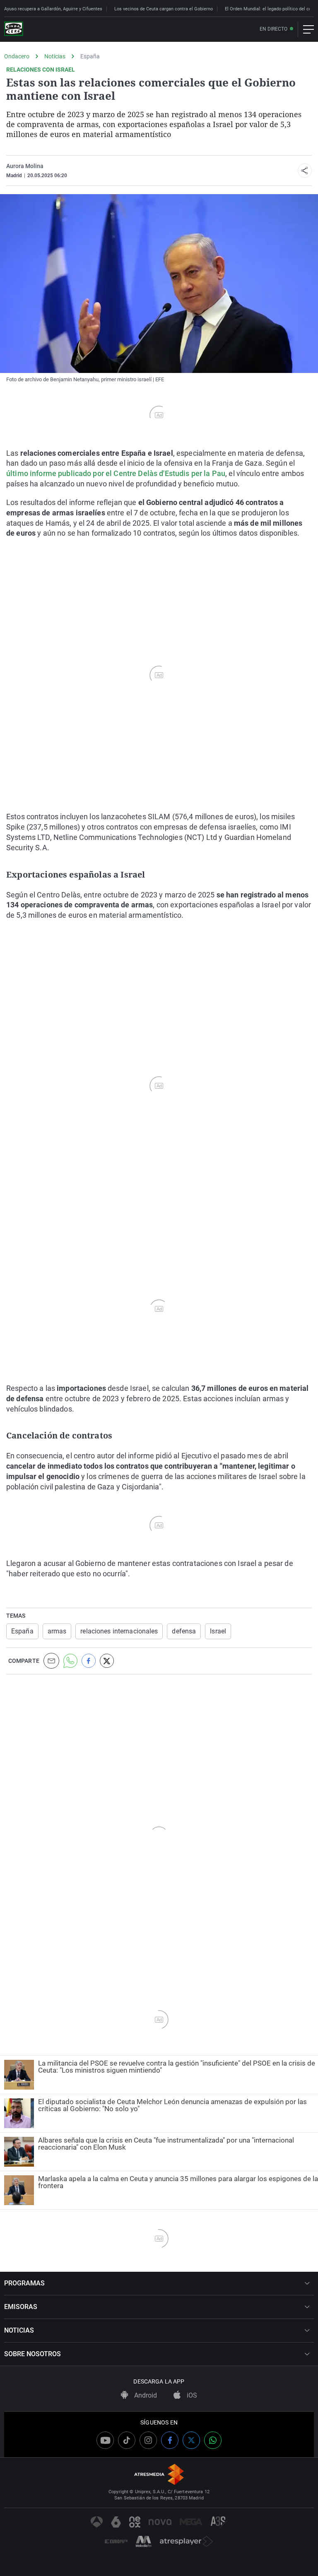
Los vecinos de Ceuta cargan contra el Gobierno (164, 9)
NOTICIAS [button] (19, 2330)
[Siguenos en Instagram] (148, 2440)
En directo (273, 29)
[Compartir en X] (107, 1661)
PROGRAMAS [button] (24, 2283)
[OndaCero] (14, 29)
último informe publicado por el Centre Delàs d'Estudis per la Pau (116, 473)
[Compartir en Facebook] (89, 1661)
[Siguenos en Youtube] (105, 2440)
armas (57, 1631)
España (90, 56)
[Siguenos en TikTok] (127, 2440)
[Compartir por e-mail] (51, 1661)
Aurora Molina (25, 166)
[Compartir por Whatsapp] (70, 1661)
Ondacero (17, 56)
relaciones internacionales (119, 1631)
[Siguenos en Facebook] (170, 2440)
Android (145, 2395)
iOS (191, 2395)
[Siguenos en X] (191, 2440)
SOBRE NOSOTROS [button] (33, 2354)
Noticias (55, 56)
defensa (184, 1631)
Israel (218, 1631)
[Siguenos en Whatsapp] (213, 2440)
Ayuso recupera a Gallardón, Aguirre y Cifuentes (53, 9)
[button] (305, 171)
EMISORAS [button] (21, 2307)
